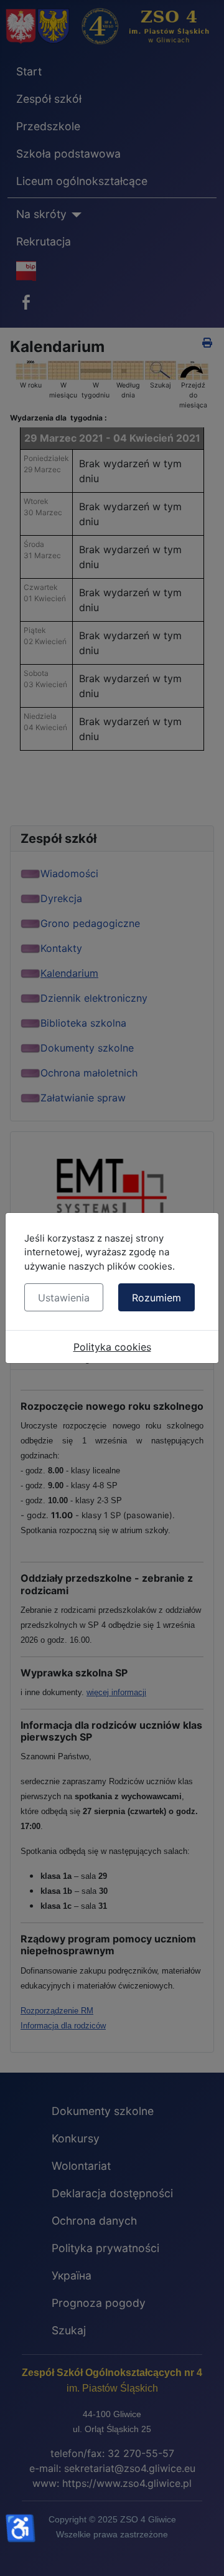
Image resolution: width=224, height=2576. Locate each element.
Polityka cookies (112, 1347)
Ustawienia (64, 1298)
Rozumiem (156, 1298)
